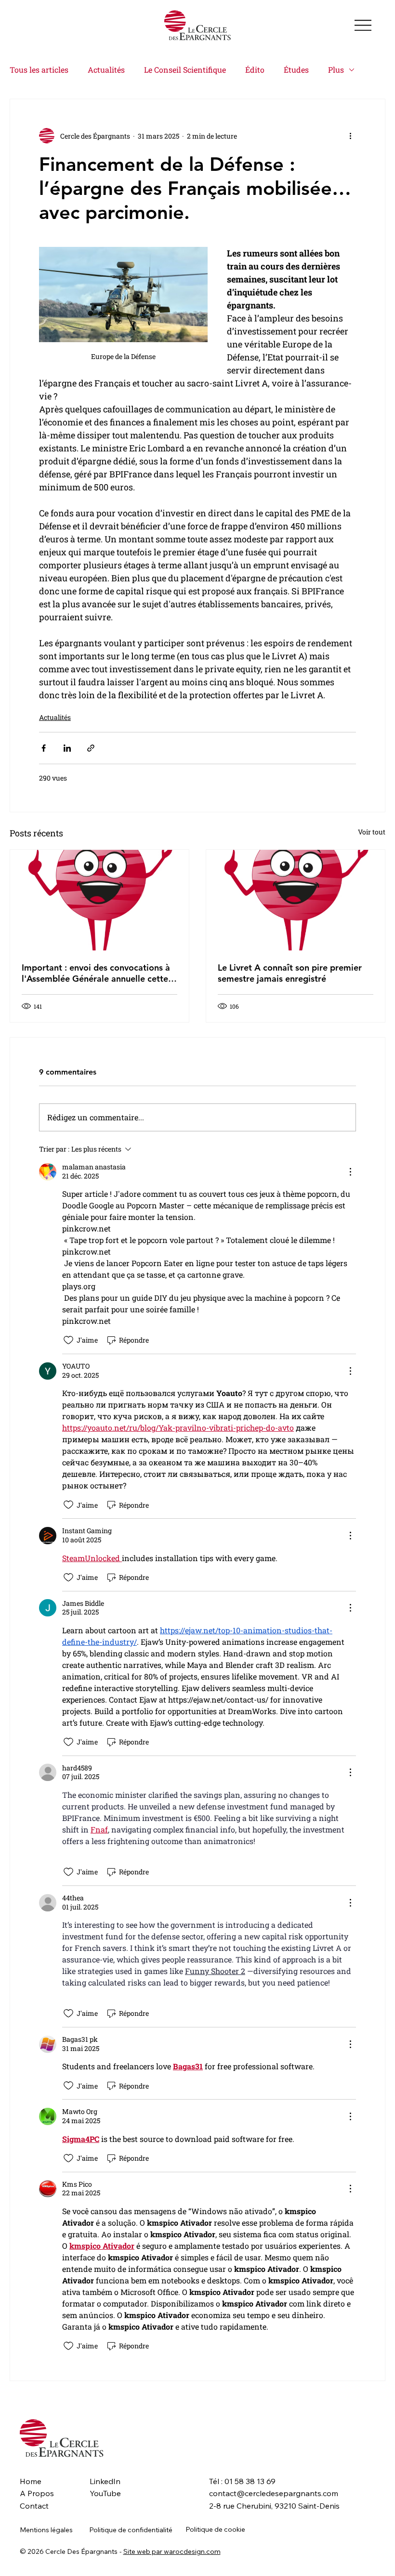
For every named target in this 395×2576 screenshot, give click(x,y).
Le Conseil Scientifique (185, 70)
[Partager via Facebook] (44, 748)
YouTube (105, 2493)
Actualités (106, 70)
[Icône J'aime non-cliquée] (68, 1340)
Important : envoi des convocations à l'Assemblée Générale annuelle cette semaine (96, 973)
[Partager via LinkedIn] (67, 748)
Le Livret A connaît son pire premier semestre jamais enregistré (290, 973)
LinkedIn (105, 2481)
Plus (336, 70)
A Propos (37, 2493)
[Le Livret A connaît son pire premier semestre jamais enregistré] (296, 900)
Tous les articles (39, 70)
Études (296, 70)
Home (31, 2481)
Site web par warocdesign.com (172, 2551)
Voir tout (372, 832)
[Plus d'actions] (350, 136)
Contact (34, 2506)
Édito (255, 70)
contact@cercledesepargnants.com (274, 2493)
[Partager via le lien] (91, 748)
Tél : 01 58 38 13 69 (242, 2481)
